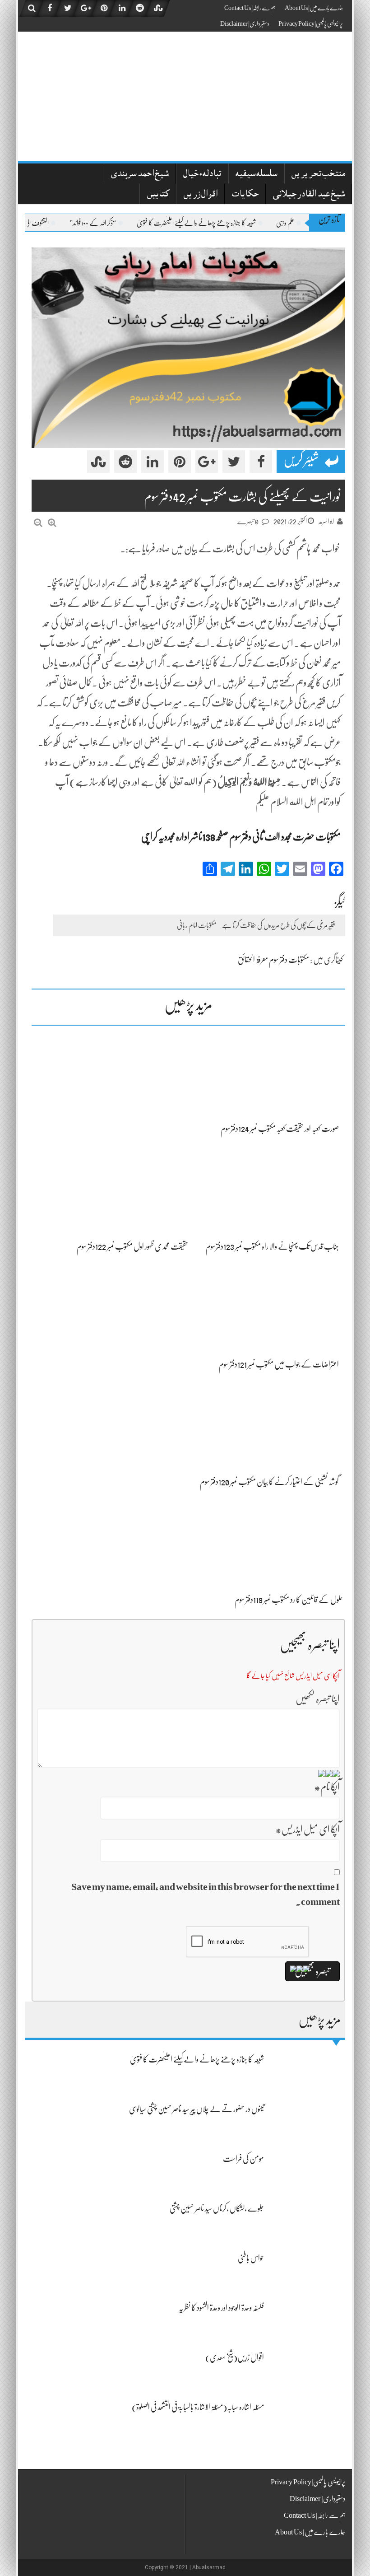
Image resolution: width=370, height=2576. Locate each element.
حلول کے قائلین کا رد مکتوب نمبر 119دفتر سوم (289, 1600)
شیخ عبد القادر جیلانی (309, 195)
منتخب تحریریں (318, 175)
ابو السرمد (326, 522)
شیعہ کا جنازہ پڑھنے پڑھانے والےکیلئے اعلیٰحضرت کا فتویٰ (234, 223)
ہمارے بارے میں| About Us (314, 8)
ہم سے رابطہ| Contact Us (250, 8)
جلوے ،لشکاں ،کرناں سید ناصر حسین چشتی (217, 2208)
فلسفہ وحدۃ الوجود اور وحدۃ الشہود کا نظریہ (221, 2308)
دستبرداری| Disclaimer (245, 23)
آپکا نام (327, 1787)
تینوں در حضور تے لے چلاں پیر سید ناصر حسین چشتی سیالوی (197, 2109)
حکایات (245, 195)
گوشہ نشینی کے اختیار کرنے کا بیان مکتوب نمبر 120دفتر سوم (269, 1482)
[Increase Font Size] (52, 523)
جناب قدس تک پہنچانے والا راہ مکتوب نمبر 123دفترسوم (272, 1246)
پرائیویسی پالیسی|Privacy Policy (311, 23)
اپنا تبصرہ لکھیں (318, 1699)
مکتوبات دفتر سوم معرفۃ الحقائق (273, 960)
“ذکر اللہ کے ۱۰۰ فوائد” (130, 223)
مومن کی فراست (243, 2159)
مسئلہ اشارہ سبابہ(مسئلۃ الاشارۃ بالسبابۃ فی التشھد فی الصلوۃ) (198, 2407)
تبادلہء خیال (202, 175)
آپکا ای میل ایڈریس (308, 1829)
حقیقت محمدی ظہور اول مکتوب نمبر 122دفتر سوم (132, 1246)
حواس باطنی (251, 2258)
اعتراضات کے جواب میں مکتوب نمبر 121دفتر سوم (279, 1364)
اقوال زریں (201, 195)
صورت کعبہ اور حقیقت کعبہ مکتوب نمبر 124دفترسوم (280, 1129)
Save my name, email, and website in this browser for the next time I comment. (206, 1894)
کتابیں (158, 195)
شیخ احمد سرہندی (140, 175)
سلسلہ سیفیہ (256, 175)
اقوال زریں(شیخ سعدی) (235, 2357)
